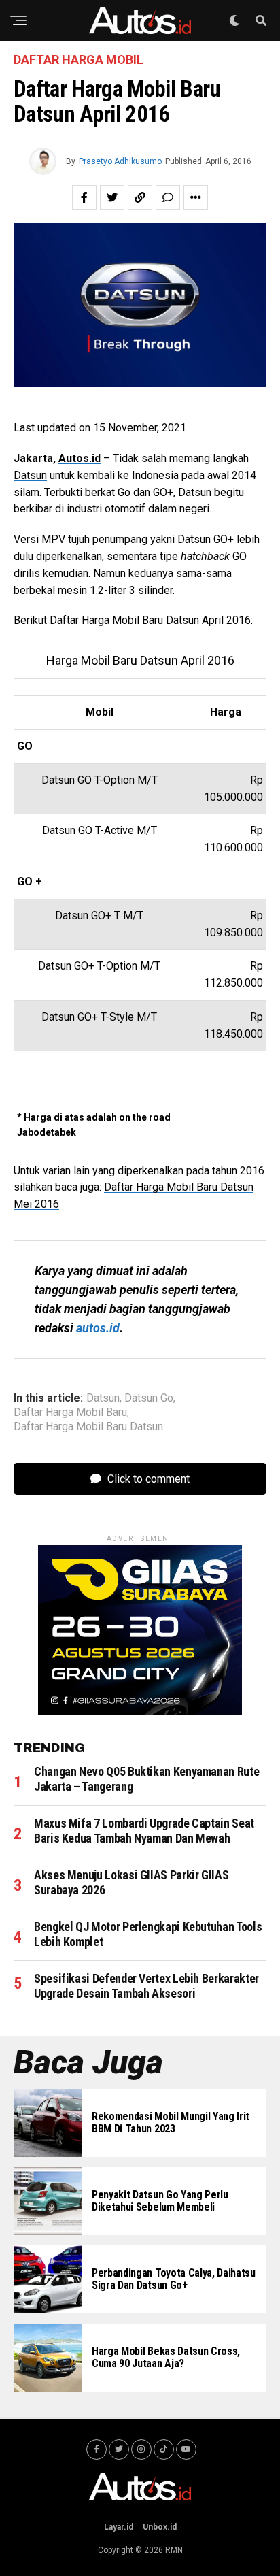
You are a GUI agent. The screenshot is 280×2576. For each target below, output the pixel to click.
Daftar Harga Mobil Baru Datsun (88, 1427)
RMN (174, 2550)
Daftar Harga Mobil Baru (70, 1413)
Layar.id (119, 2527)
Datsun (30, 475)
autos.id (98, 1328)
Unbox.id (160, 2527)
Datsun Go (149, 1398)
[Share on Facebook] (84, 197)
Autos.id (80, 458)
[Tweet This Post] (112, 197)
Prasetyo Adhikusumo (120, 161)
